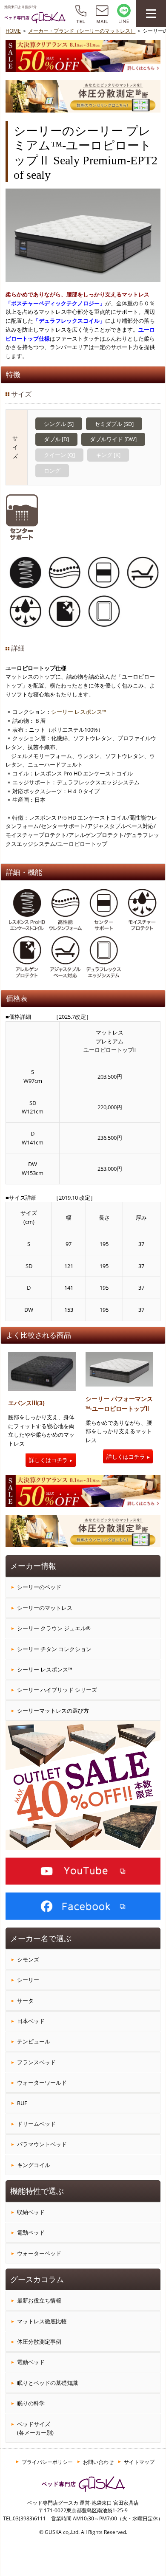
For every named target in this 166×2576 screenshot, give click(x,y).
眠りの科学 (31, 2403)
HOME (13, 31)
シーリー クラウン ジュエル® (54, 1628)
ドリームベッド (36, 2124)
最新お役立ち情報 (39, 2300)
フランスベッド (36, 2062)
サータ (25, 2001)
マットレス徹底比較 (42, 2321)
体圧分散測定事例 (39, 2342)
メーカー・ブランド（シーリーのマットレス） (82, 31)
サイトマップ (139, 2462)
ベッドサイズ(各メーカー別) (35, 2428)
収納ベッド (31, 2212)
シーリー (28, 1980)
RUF (22, 2103)
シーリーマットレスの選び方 (53, 1711)
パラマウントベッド (42, 2144)
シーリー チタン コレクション (54, 1649)
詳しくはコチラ (48, 1460)
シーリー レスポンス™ (79, 712)
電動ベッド (31, 2232)
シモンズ (28, 1959)
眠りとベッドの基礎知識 (47, 2383)
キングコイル (34, 2165)
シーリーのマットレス (45, 1608)
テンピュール (34, 2041)
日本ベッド (31, 2021)
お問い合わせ (98, 2462)
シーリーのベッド (39, 1587)
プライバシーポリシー (47, 2462)
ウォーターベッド (39, 2253)
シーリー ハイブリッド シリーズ (57, 1690)
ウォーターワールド (42, 2083)
